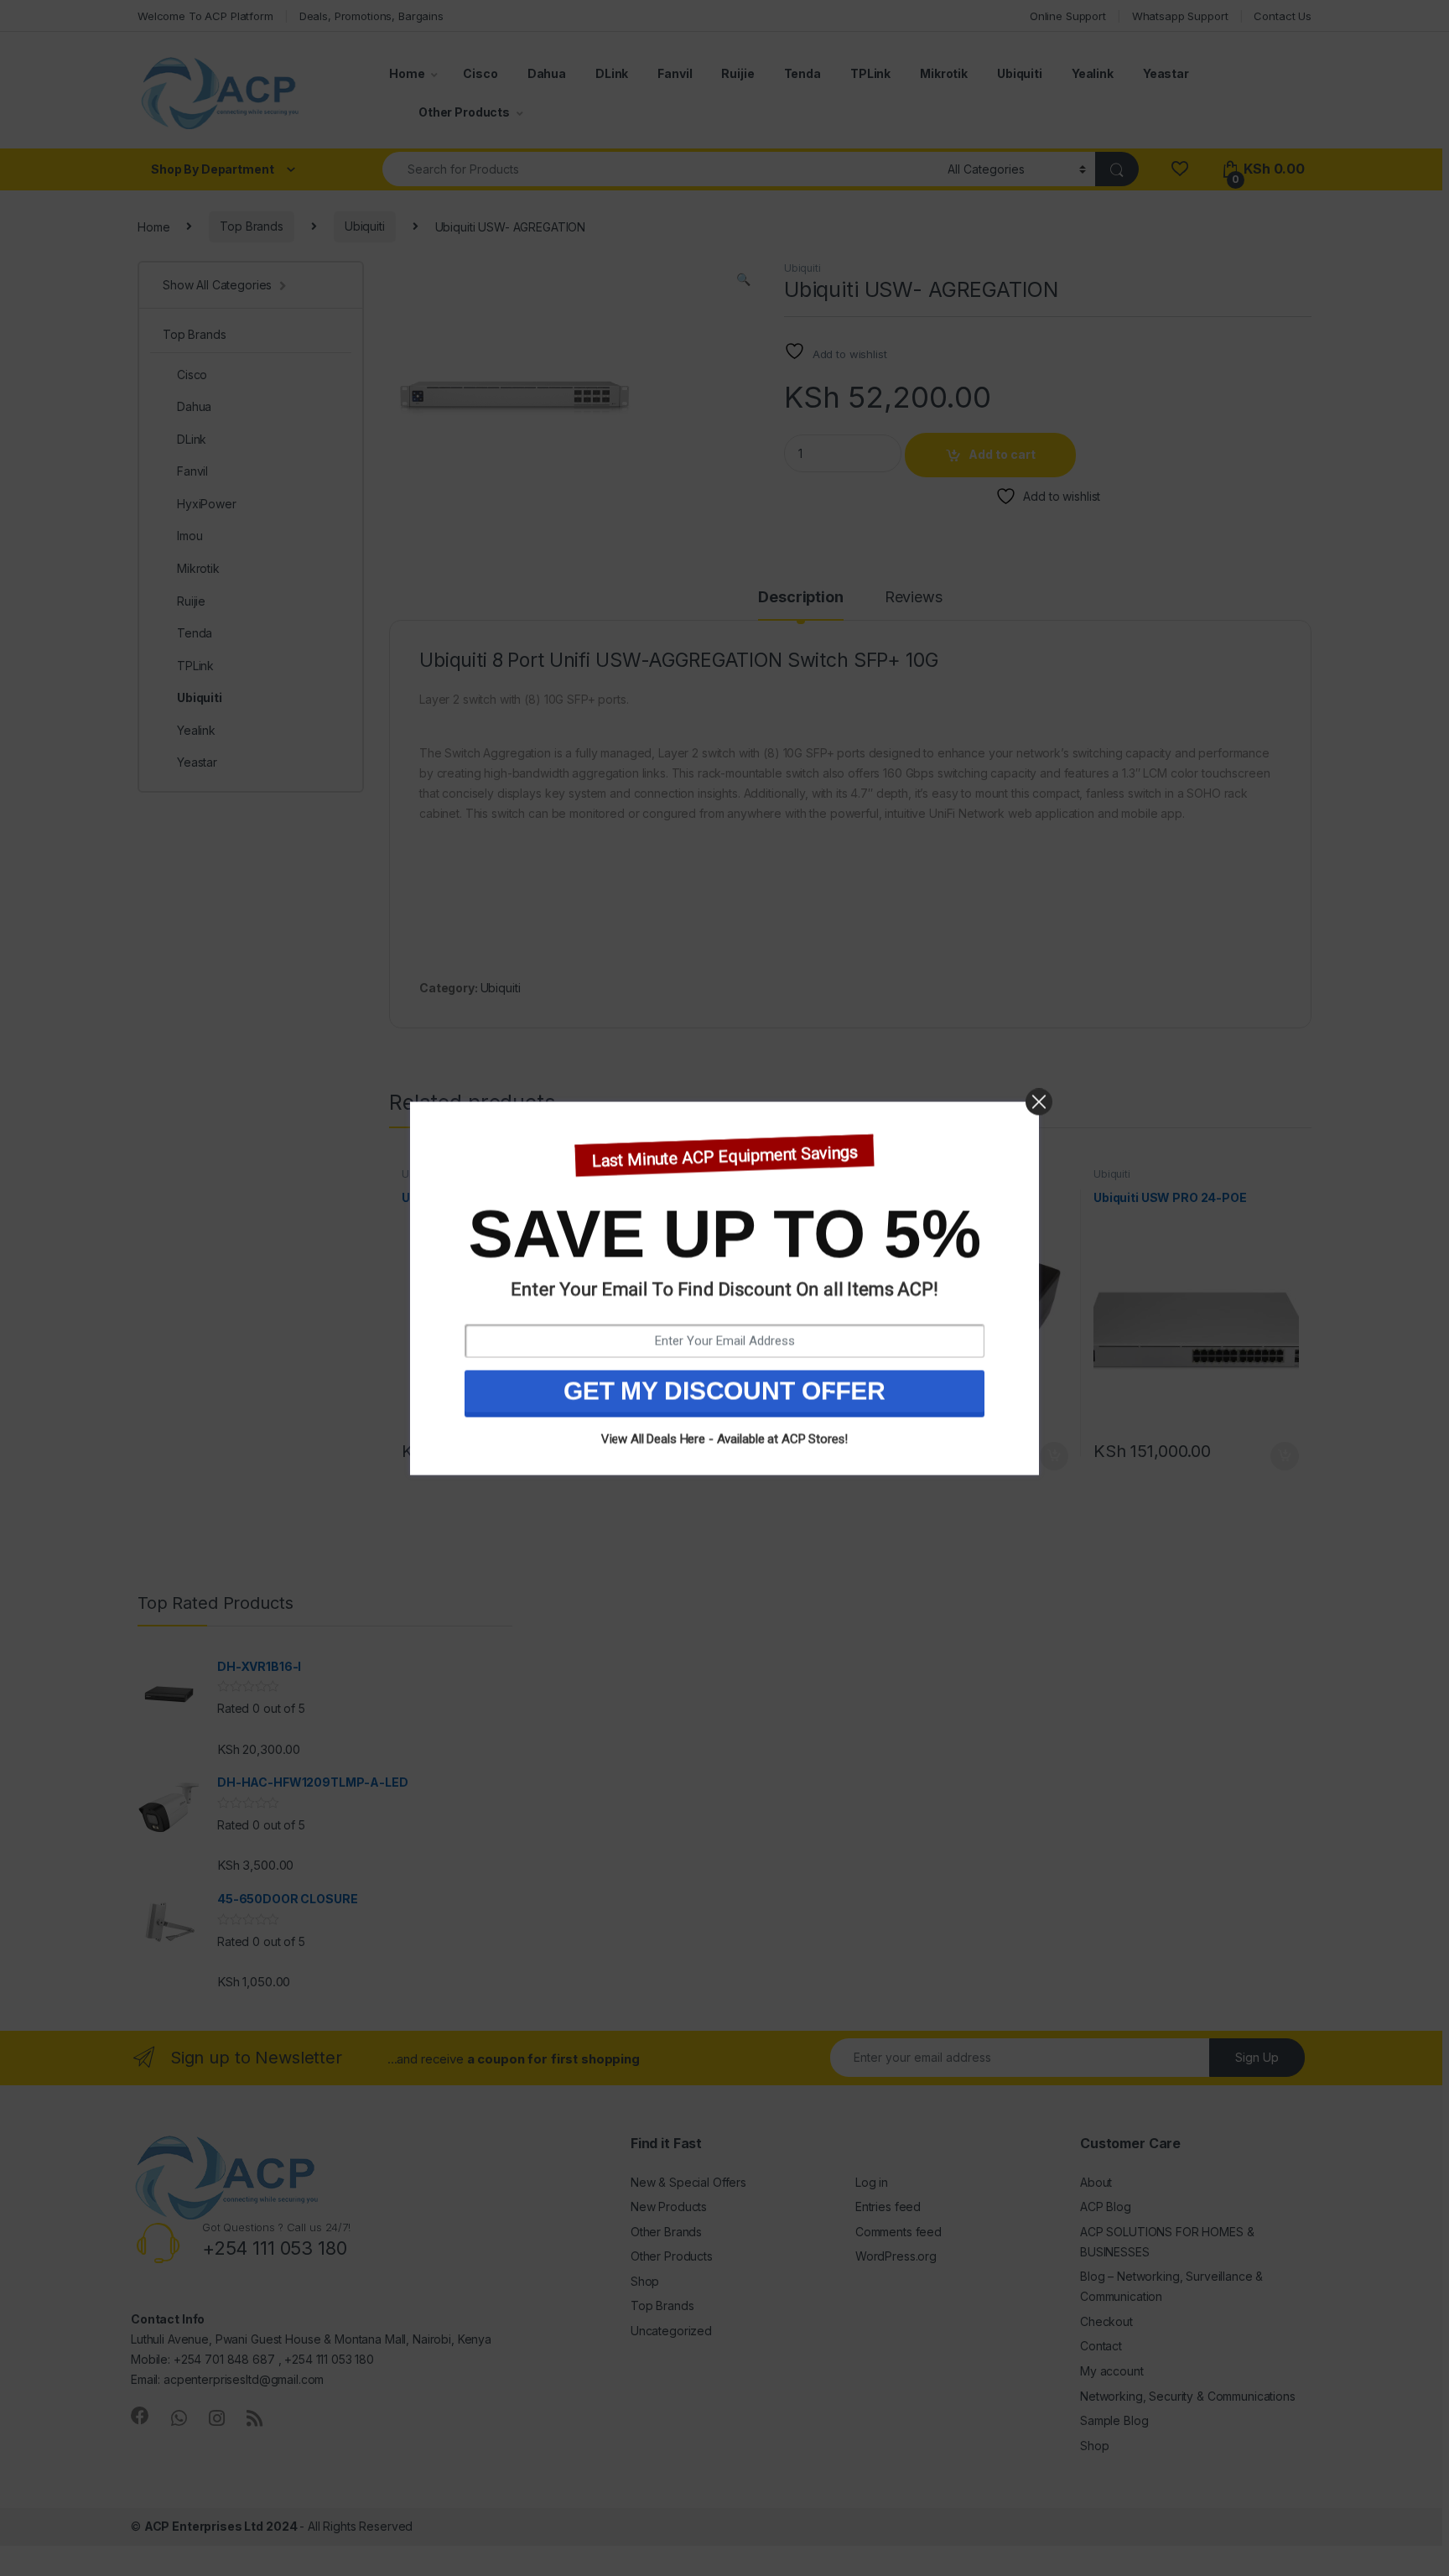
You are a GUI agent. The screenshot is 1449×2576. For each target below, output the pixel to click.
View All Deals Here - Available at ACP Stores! (725, 1439)
